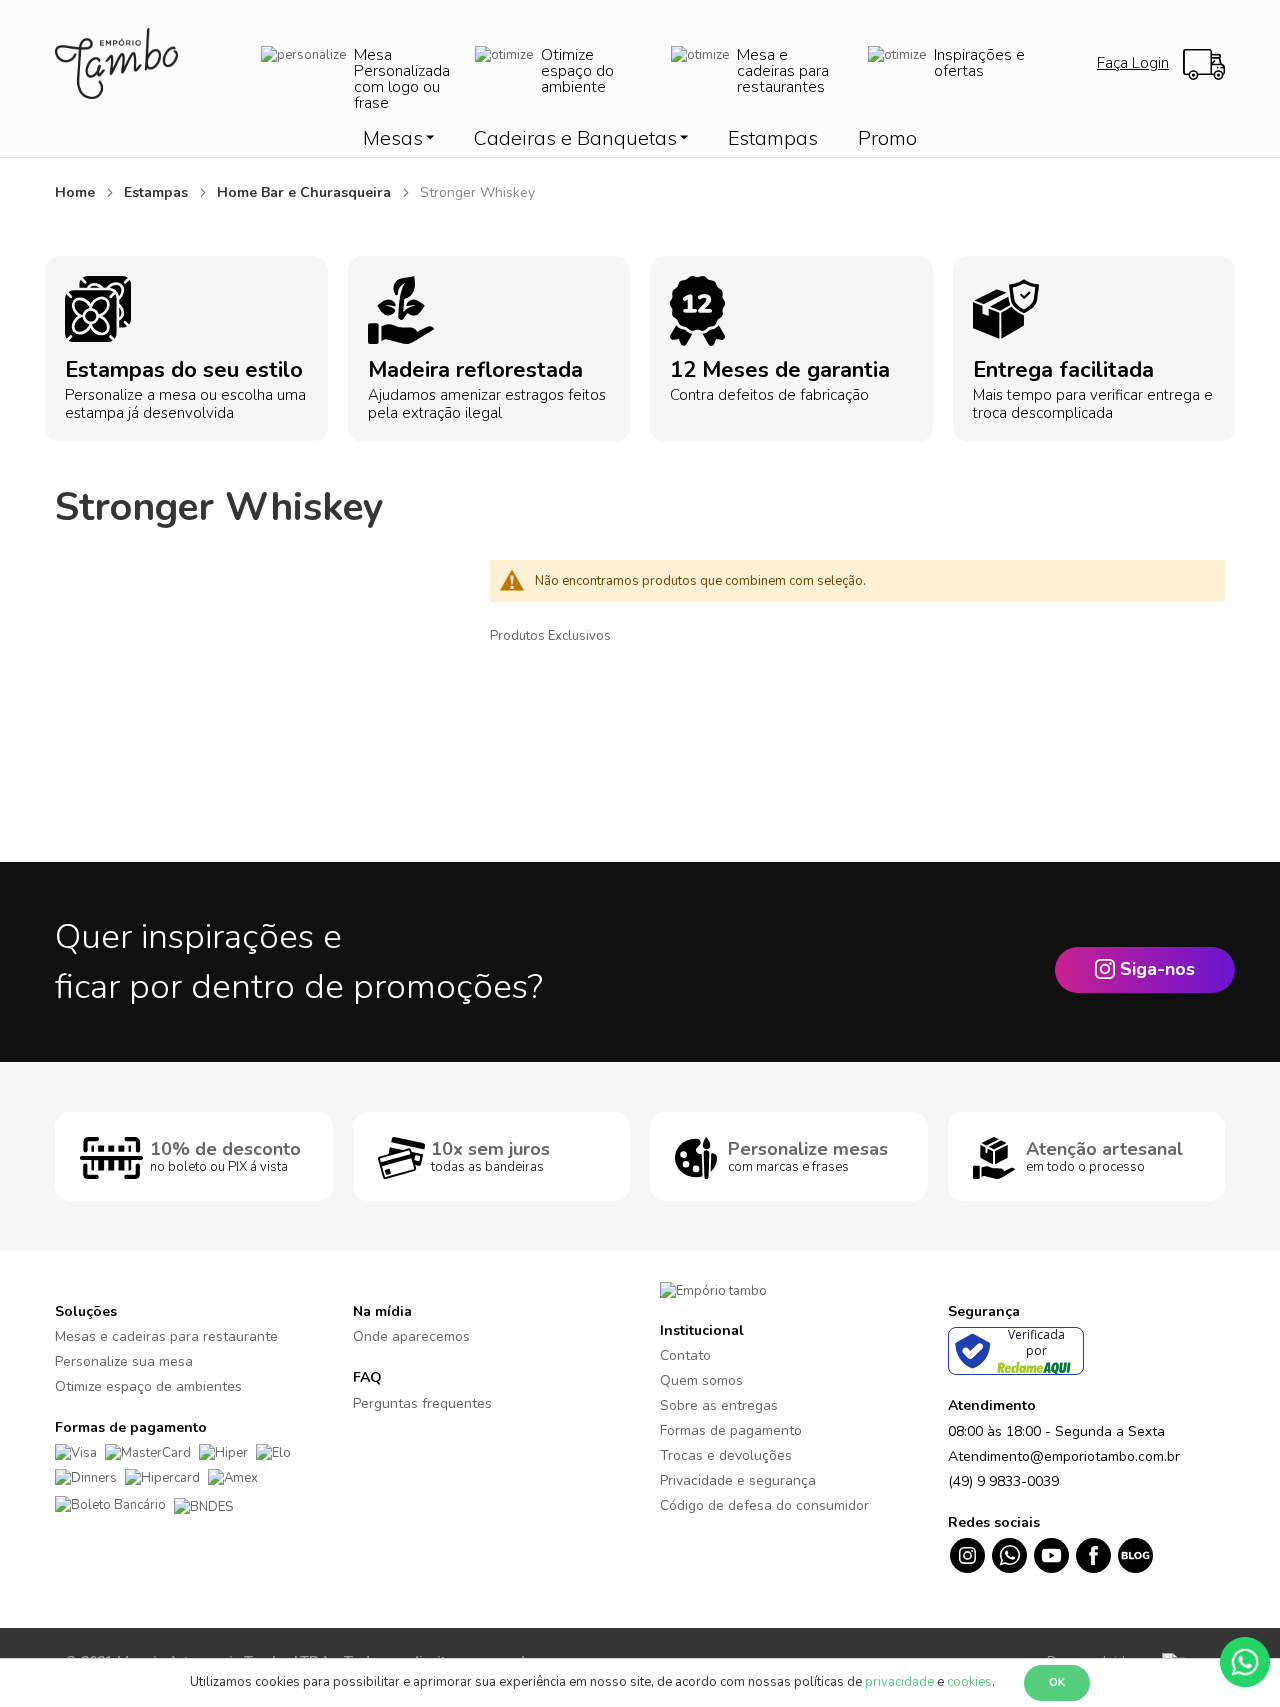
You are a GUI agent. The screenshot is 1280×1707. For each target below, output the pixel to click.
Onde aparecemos (411, 1336)
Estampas (158, 192)
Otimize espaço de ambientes (148, 1386)
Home (77, 192)
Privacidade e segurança (738, 1480)
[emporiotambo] (713, 1290)
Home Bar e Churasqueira (306, 192)
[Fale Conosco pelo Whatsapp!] (1245, 1661)
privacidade (899, 1682)
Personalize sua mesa (124, 1361)
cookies (969, 1682)
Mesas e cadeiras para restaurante (166, 1336)
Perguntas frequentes (422, 1403)
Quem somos (701, 1380)
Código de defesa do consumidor (764, 1505)
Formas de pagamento (731, 1430)
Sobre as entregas (719, 1405)
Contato (685, 1355)
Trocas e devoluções (726, 1455)
